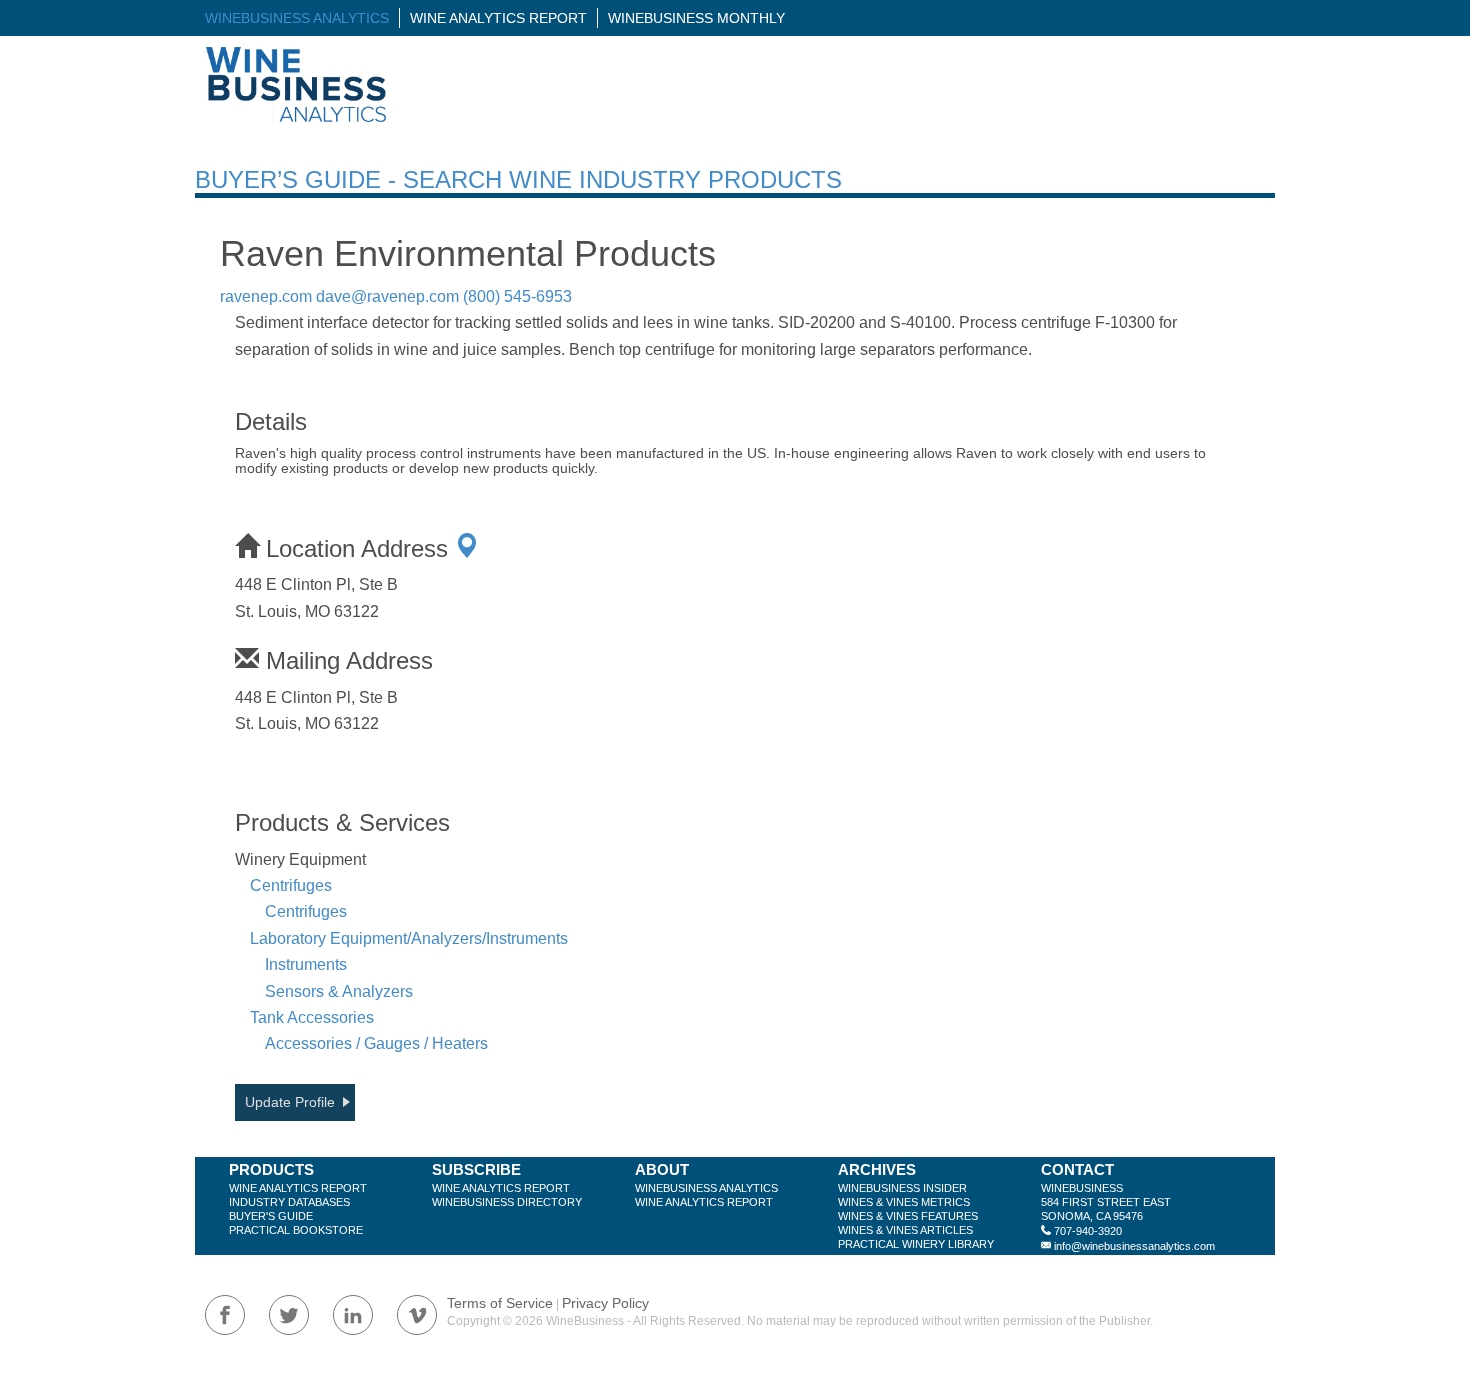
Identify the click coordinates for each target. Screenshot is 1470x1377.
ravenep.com (266, 296)
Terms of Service (500, 1303)
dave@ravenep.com (387, 296)
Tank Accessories (312, 1017)
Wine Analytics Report (498, 18)
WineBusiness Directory (507, 1202)
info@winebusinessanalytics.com (1134, 1246)
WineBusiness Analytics (297, 18)
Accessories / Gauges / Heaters (376, 1043)
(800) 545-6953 (517, 296)
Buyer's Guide (271, 1216)
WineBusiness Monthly (696, 18)
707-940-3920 (1088, 1231)
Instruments (306, 964)
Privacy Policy (605, 1303)
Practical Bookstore (296, 1230)
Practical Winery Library (916, 1244)
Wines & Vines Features (908, 1216)
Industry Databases (289, 1202)
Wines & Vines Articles (905, 1230)
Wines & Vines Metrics (904, 1202)
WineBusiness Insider (902, 1188)
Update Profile (290, 1102)
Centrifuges (291, 885)
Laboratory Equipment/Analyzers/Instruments (409, 938)
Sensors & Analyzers (339, 991)
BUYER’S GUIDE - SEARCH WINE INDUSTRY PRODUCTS (518, 179)
